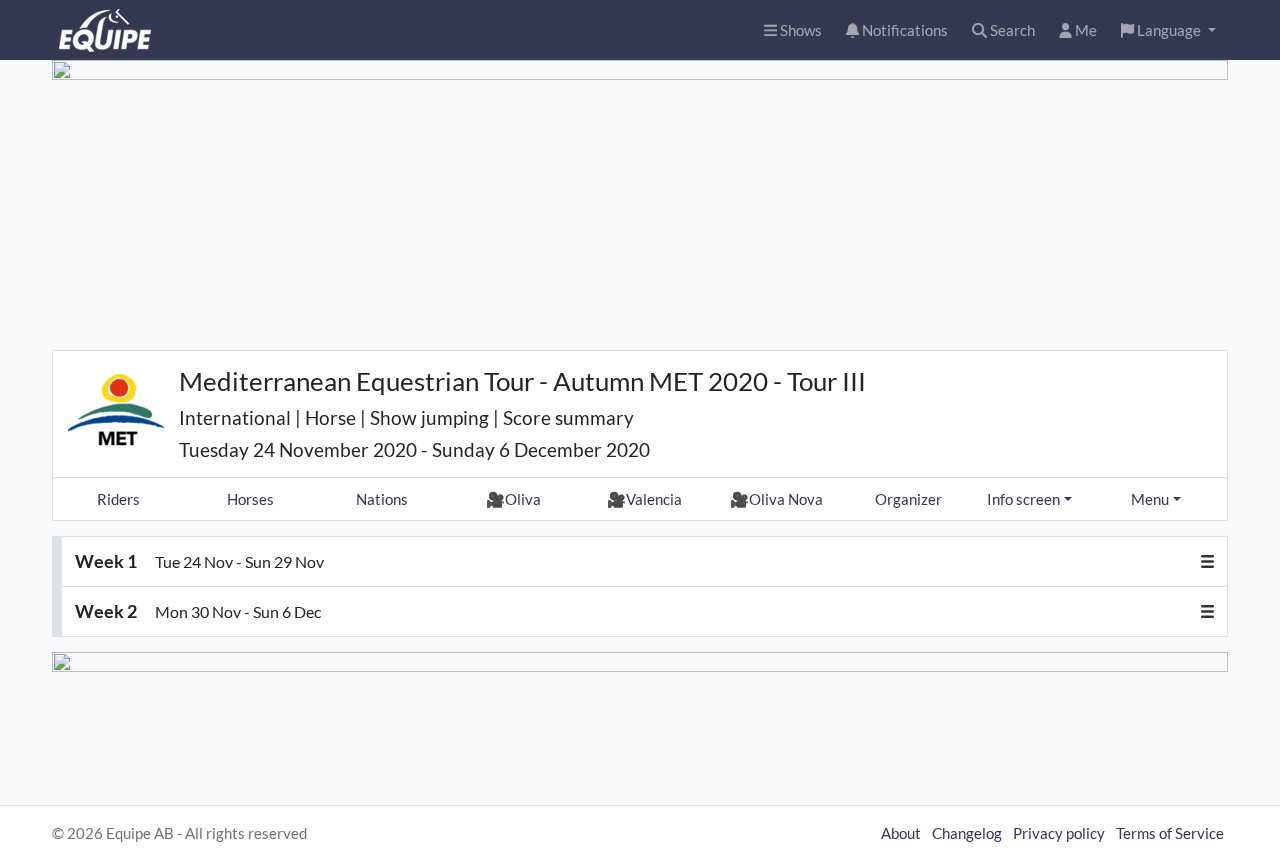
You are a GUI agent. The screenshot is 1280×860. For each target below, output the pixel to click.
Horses (250, 499)
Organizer (908, 499)
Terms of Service (1170, 833)
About (901, 833)
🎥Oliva (513, 499)
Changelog (967, 833)
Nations (382, 499)
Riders (118, 499)
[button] (1168, 30)
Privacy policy (1059, 833)
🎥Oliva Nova (776, 499)
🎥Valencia (644, 499)
